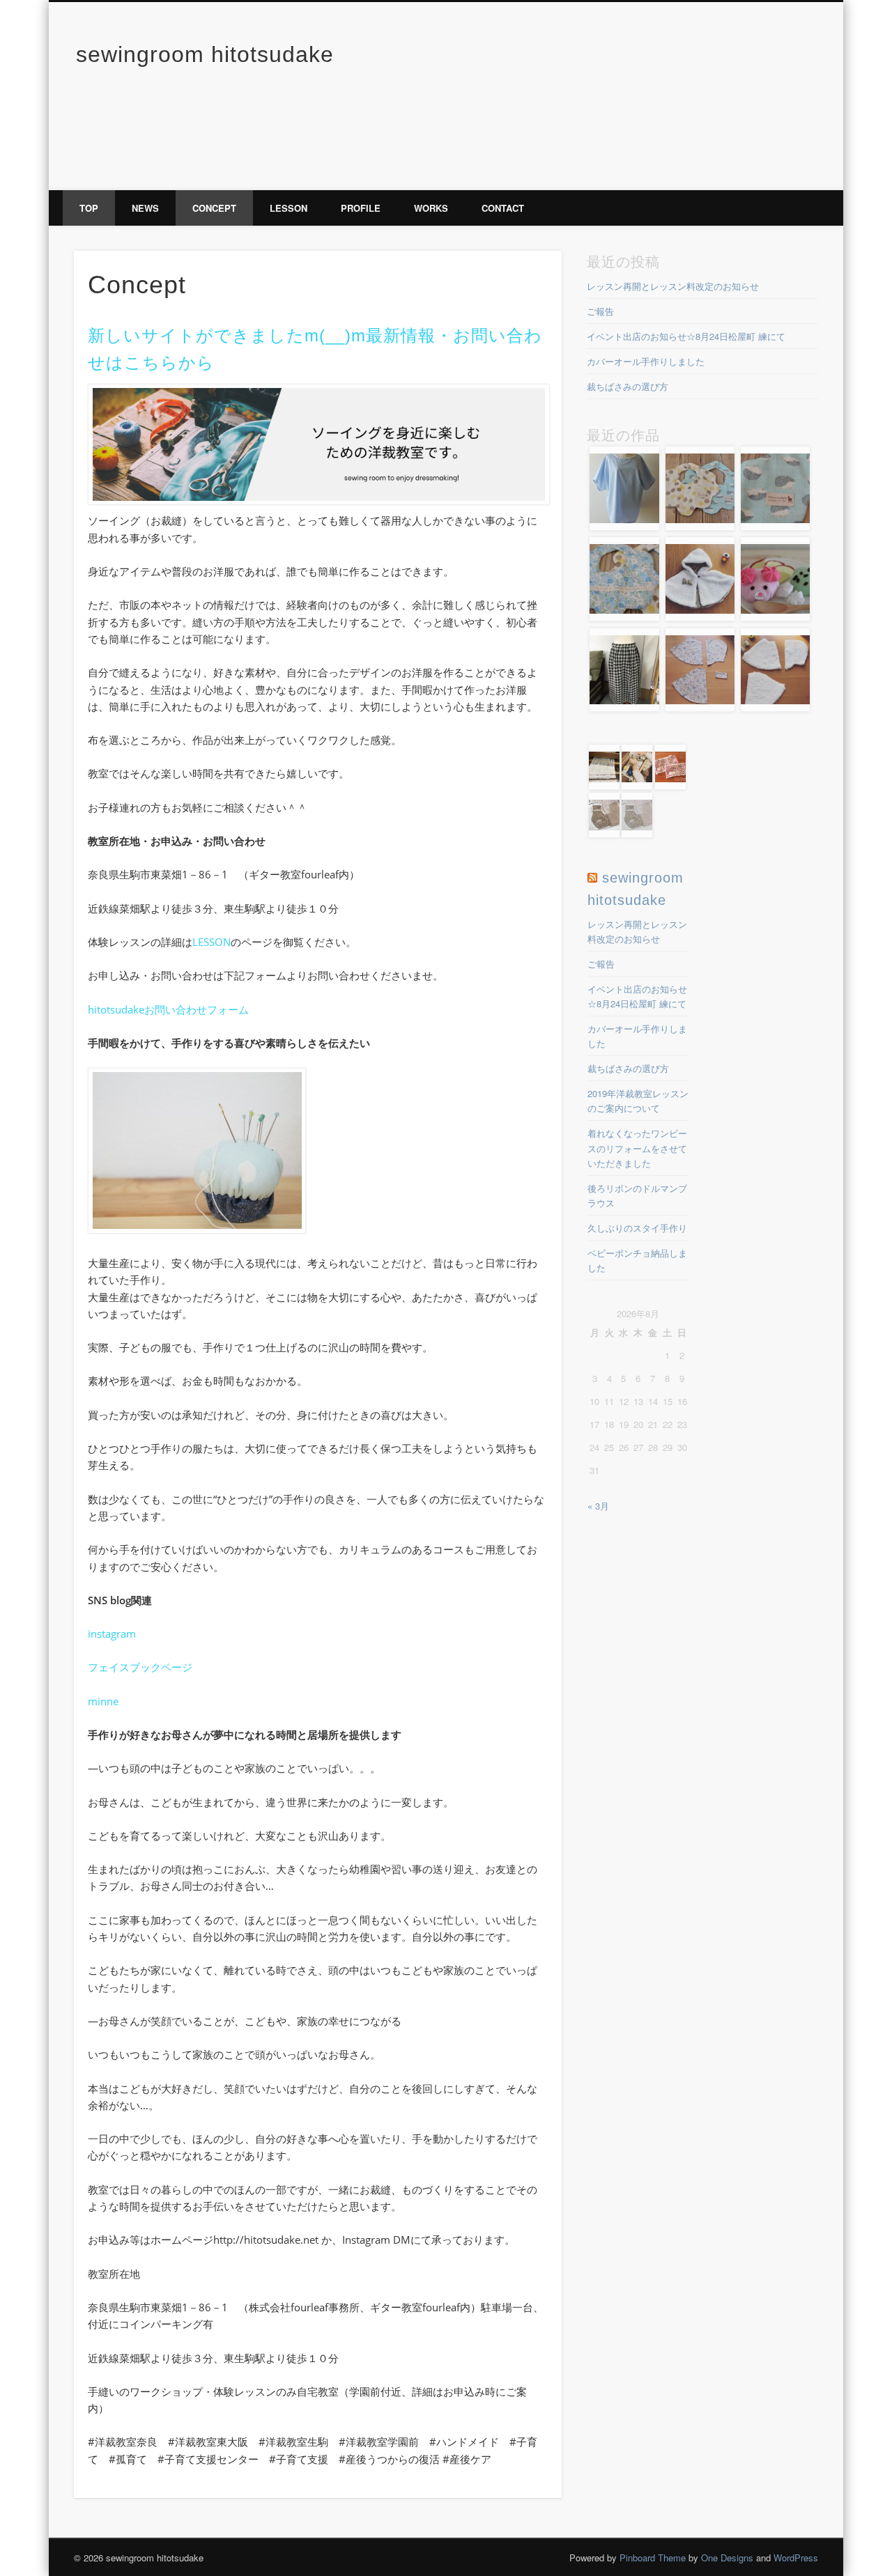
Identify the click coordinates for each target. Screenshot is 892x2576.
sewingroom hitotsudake (205, 54)
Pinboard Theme (653, 2558)
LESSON (212, 942)
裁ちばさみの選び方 (628, 386)
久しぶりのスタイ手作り (637, 1228)
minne (103, 1701)
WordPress (796, 2558)
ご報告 (600, 311)
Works (431, 208)
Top (89, 208)
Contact (503, 208)
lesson (289, 208)
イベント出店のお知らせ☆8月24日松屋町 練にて (686, 336)
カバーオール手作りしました (646, 361)
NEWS (145, 208)
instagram (112, 1634)
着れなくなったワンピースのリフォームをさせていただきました (637, 1148)
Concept (214, 208)
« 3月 (598, 1506)
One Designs (727, 2558)
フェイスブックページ (140, 1667)
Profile (361, 208)
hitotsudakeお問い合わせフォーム (168, 1009)
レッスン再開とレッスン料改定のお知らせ (673, 286)
